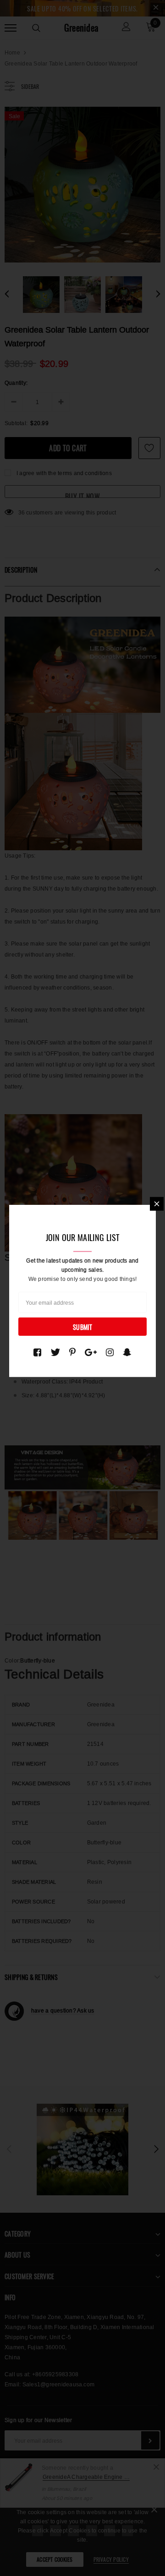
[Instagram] (110, 1352)
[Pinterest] (72, 1352)
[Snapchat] (127, 1352)
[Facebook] (37, 1352)
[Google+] (91, 1352)
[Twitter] (55, 1352)
